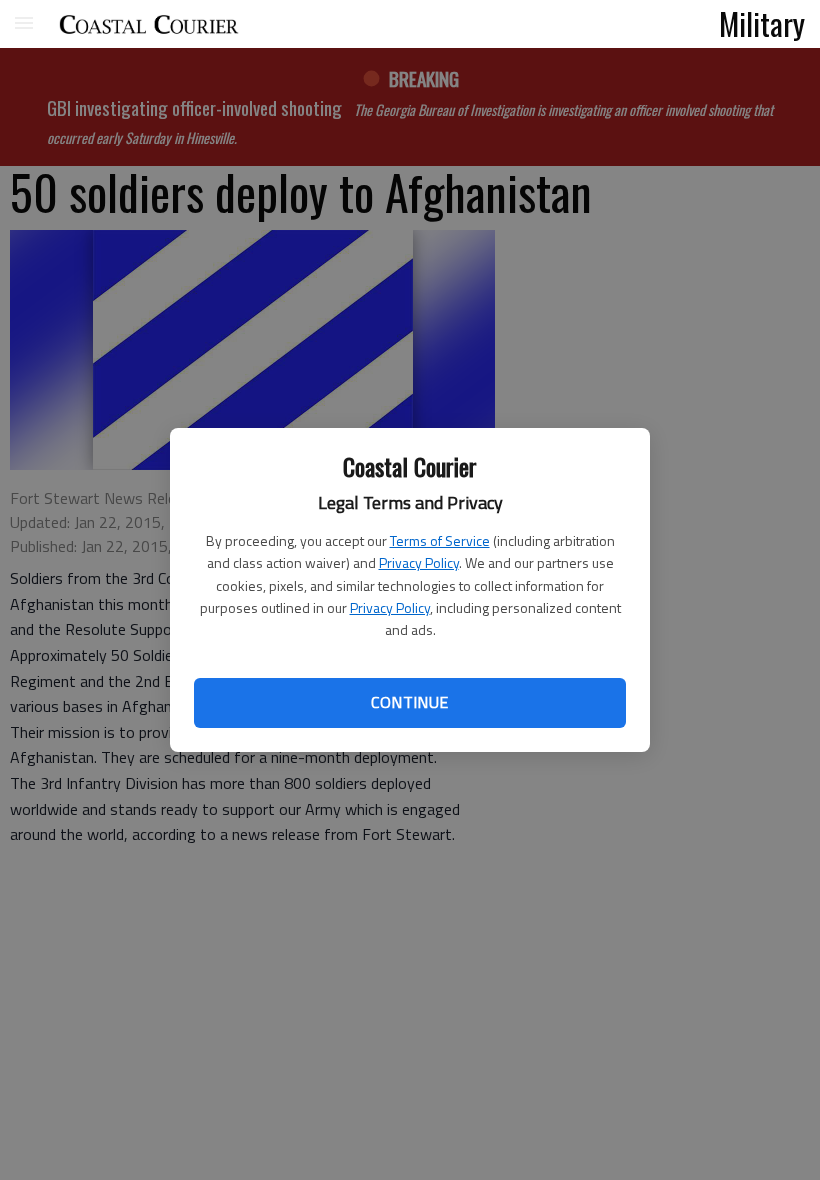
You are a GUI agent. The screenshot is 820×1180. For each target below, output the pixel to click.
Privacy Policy (419, 562)
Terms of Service (440, 540)
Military (762, 23)
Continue (409, 702)
